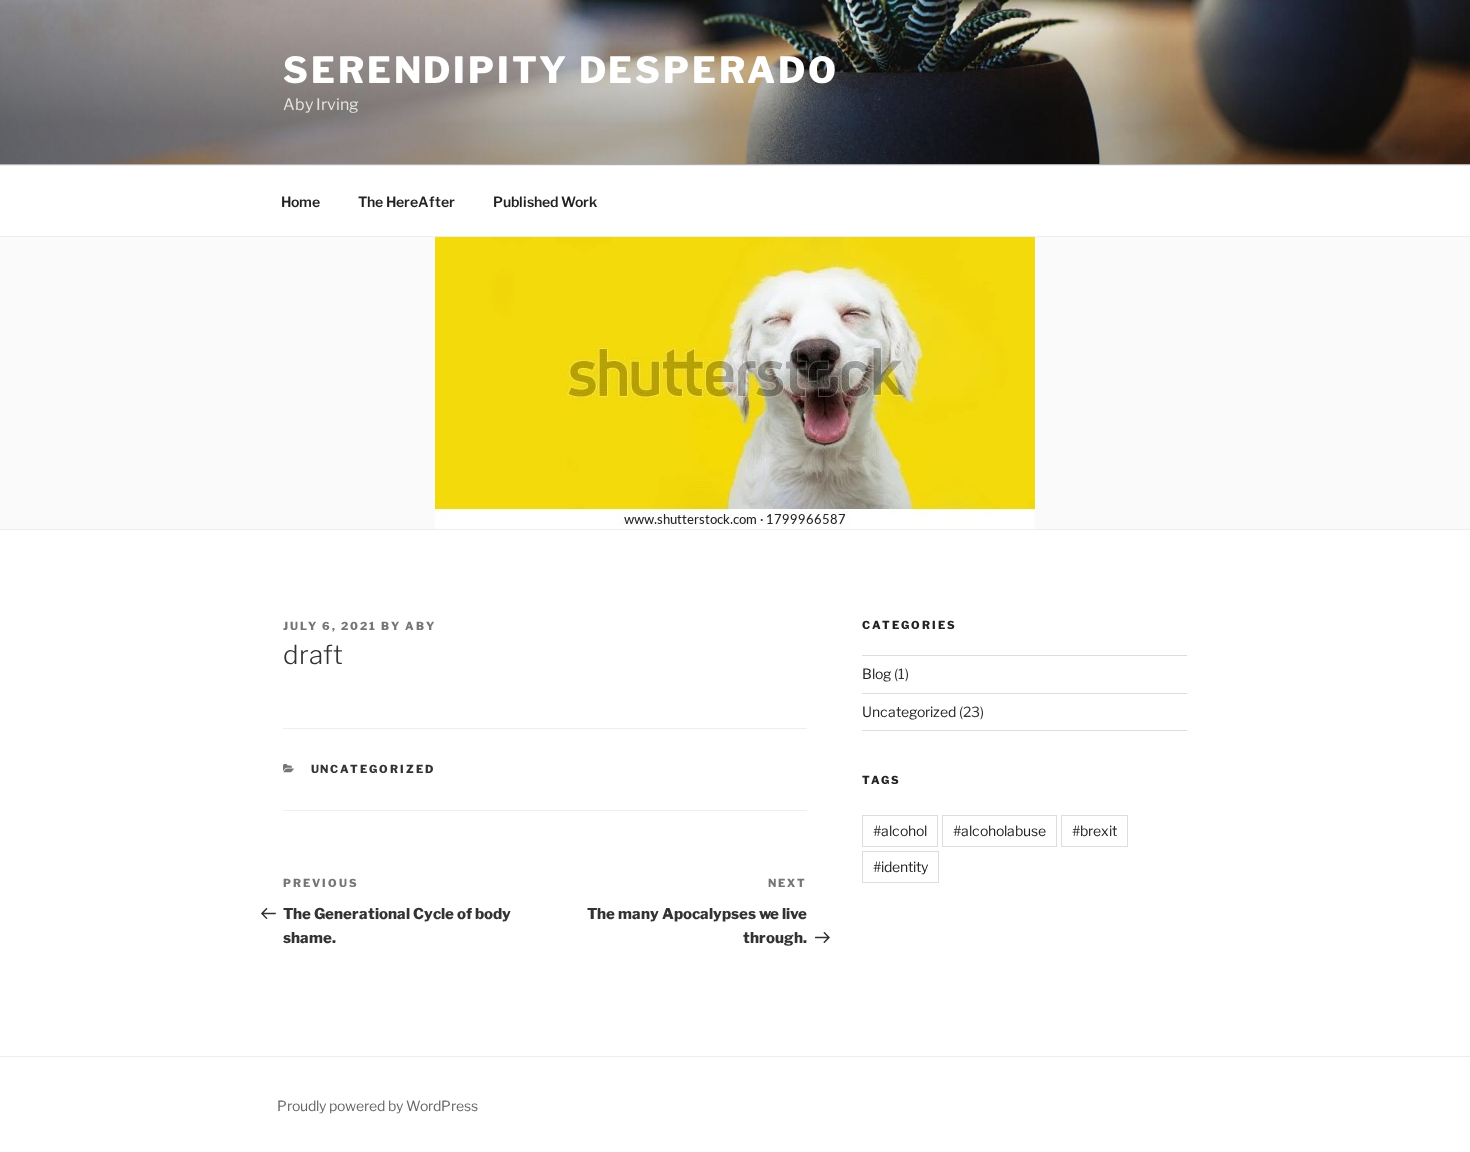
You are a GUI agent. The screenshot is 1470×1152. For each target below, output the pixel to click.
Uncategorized (373, 769)
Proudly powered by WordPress (377, 1105)
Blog (876, 673)
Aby (420, 626)
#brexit (1094, 830)
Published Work (545, 201)
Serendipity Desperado (560, 70)
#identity (900, 866)
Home (300, 201)
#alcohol (900, 830)
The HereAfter (406, 201)
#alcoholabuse (999, 830)
